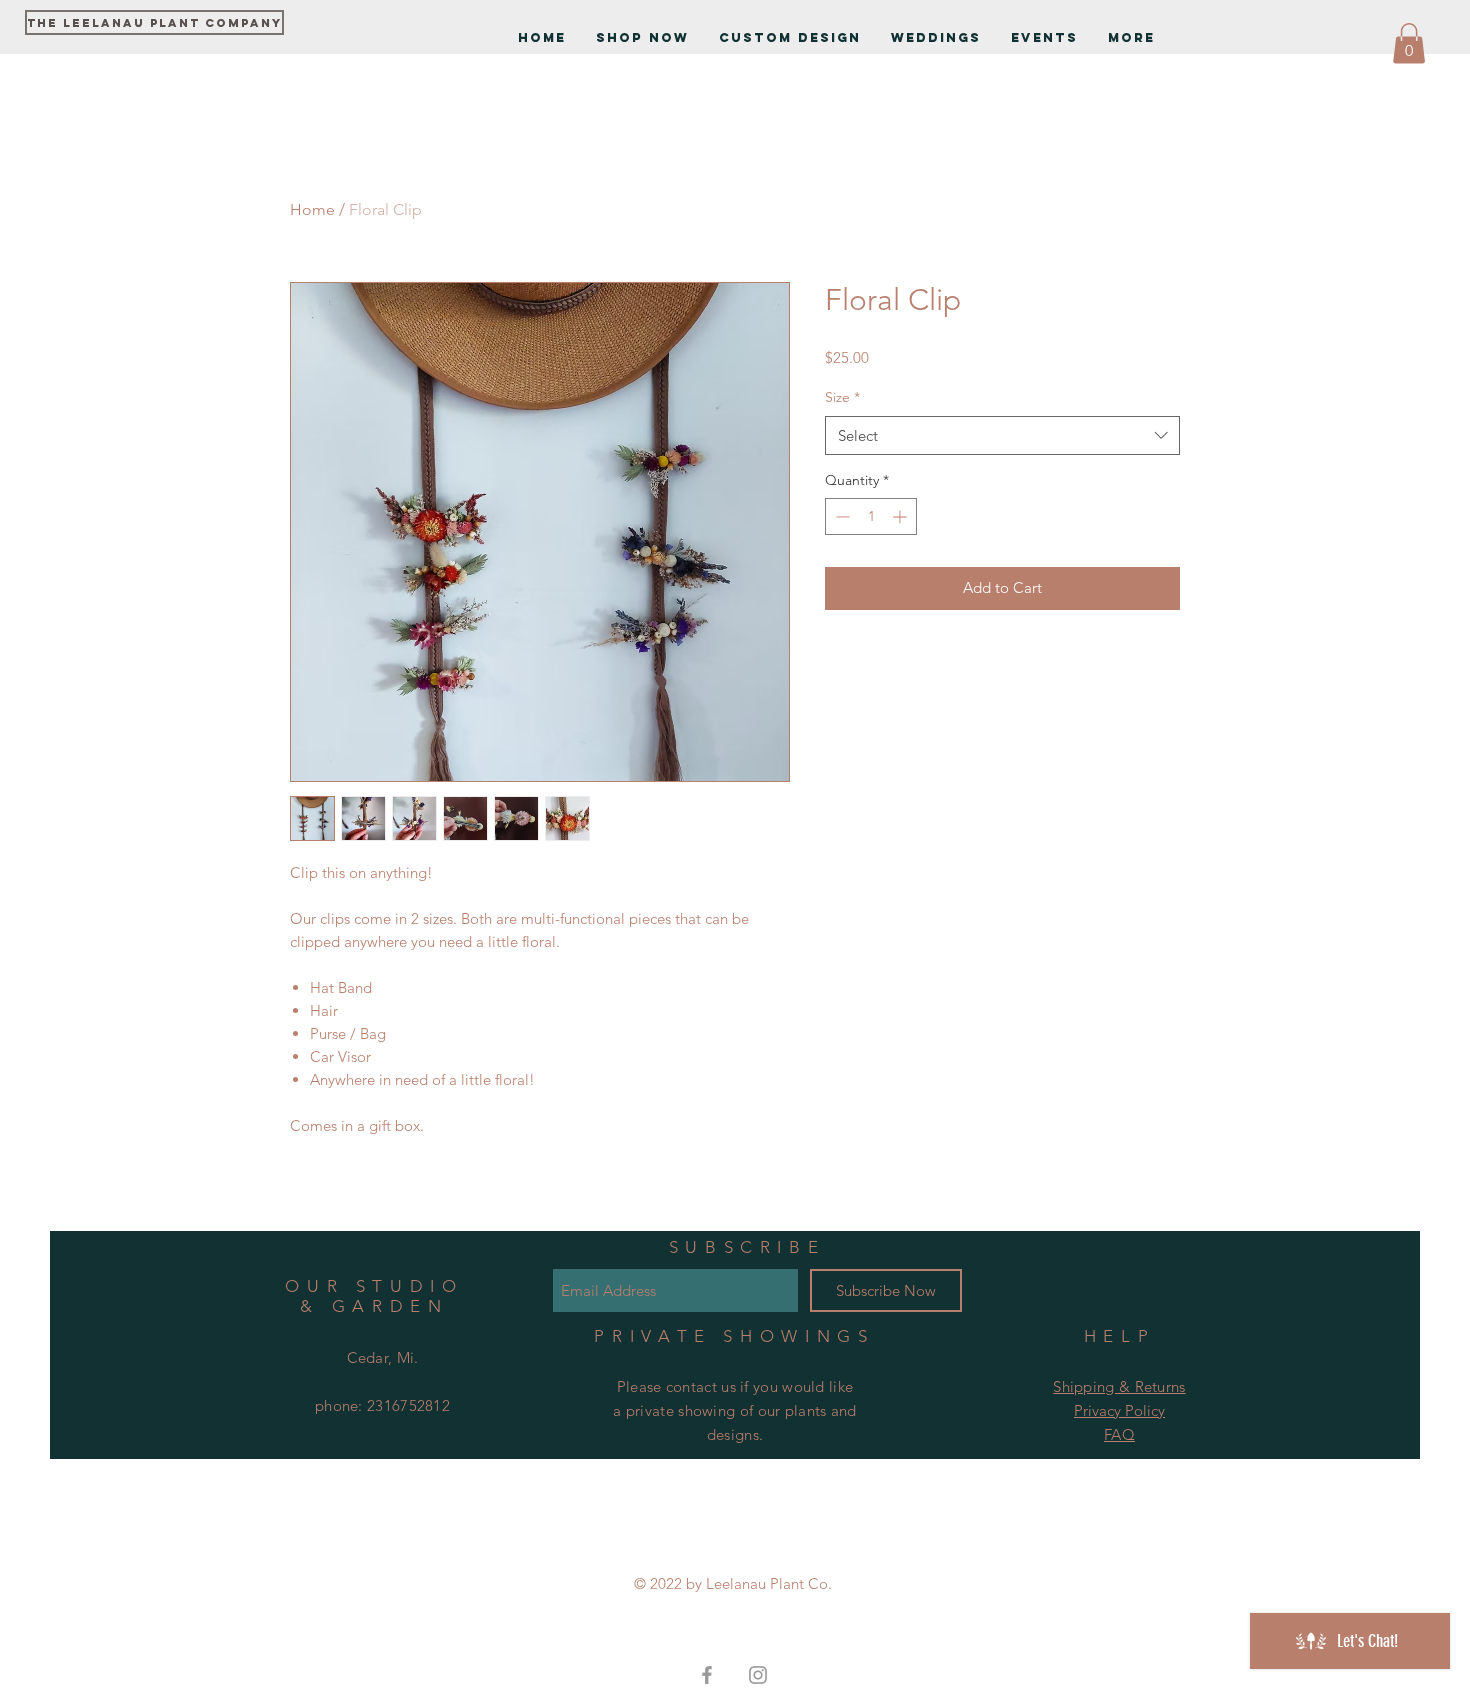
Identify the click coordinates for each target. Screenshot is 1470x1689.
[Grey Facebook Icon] (707, 1675)
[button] (1409, 43)
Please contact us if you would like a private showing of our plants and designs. (735, 1410)
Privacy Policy (1119, 1410)
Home (312, 209)
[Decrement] (840, 516)
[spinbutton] (871, 516)
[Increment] (901, 516)
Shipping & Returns (1119, 1386)
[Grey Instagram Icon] (758, 1675)
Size (842, 397)
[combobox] (1002, 435)
